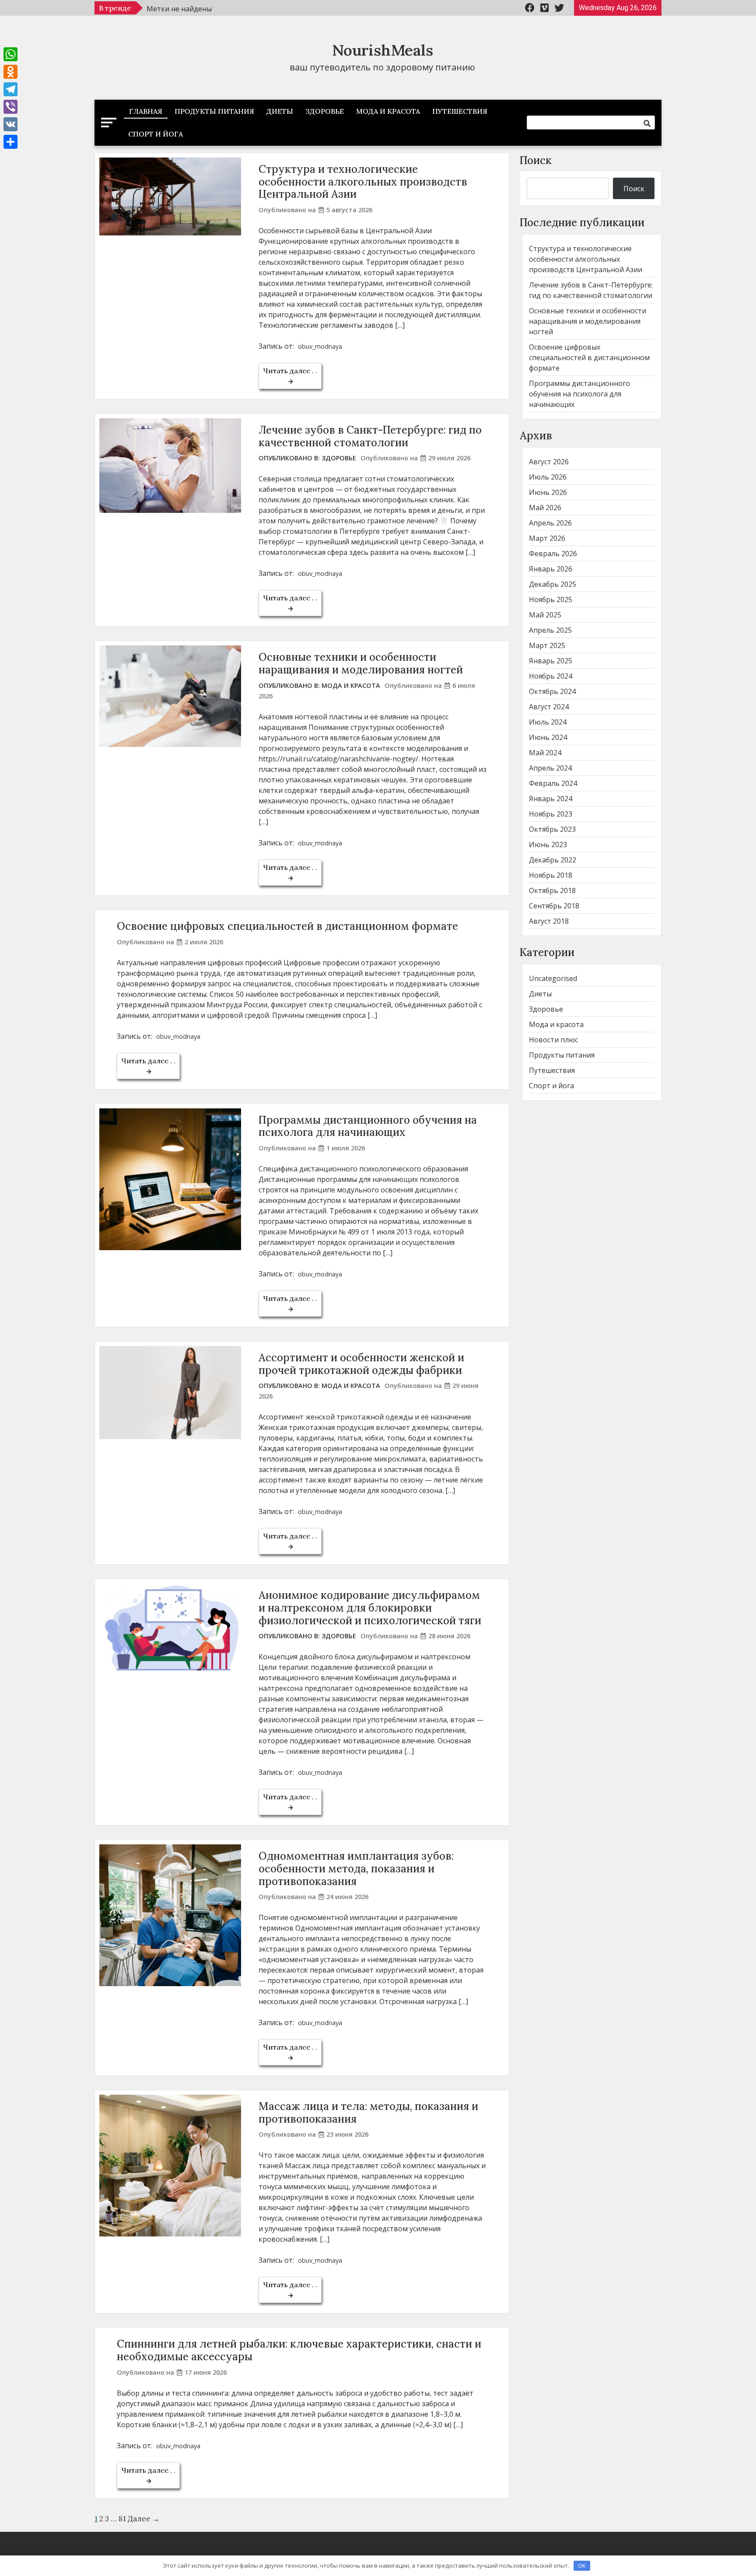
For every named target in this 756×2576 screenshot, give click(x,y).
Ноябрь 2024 (551, 676)
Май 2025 (545, 615)
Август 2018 (549, 921)
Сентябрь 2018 (554, 906)
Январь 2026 (551, 569)
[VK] (10, 124)
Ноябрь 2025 (551, 599)
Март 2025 (547, 645)
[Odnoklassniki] (10, 72)
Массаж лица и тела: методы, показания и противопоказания (368, 2113)
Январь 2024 (551, 799)
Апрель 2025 (550, 630)
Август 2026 (549, 462)
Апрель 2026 (550, 523)
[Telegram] (10, 89)
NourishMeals (383, 50)
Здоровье (325, 111)
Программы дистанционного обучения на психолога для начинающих (368, 1126)
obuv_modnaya (320, 346)
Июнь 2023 (548, 845)
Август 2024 (549, 707)
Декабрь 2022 (553, 860)
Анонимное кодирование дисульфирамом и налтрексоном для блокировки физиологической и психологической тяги (370, 1608)
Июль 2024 (548, 722)
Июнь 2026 (548, 492)
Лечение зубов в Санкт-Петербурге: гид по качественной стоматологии (370, 436)
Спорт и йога (156, 134)
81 (122, 2519)
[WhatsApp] (10, 54)
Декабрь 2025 (553, 584)
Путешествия (460, 111)
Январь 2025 (551, 661)
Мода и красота (388, 111)
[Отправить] (10, 142)
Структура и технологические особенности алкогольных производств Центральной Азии (363, 182)
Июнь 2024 (548, 737)
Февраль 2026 (553, 554)
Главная (146, 111)
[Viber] (10, 107)
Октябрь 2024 (552, 691)
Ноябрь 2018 (551, 875)
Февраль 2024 (553, 783)
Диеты (280, 111)
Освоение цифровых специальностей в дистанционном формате (287, 926)
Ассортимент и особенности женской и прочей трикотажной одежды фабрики (361, 1364)
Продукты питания (214, 111)
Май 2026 (545, 508)
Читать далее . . (290, 371)
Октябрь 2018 (552, 890)
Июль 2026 (548, 477)
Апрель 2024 (550, 768)
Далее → (144, 2519)
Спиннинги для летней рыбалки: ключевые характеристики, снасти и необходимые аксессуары (299, 2350)
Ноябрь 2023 (551, 814)
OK (582, 2565)
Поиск (536, 160)
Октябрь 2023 (552, 829)
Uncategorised (553, 978)
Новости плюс (553, 1040)
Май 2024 (545, 753)
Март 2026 (547, 538)
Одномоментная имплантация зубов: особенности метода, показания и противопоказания (356, 1869)
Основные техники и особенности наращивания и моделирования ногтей (361, 663)
